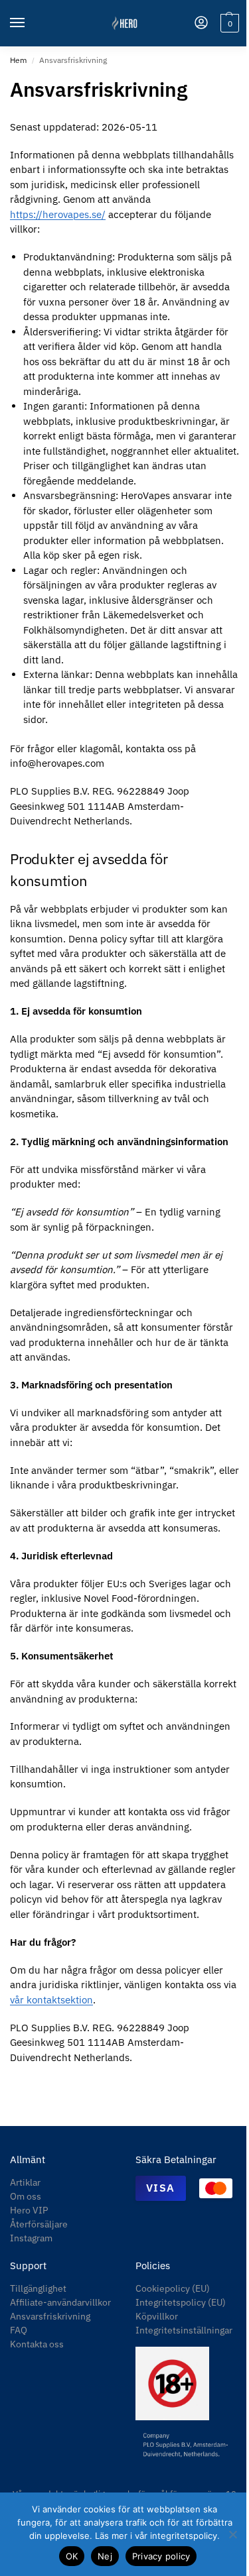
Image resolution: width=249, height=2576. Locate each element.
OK (72, 2556)
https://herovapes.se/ (58, 214)
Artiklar (25, 2182)
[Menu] (30, 23)
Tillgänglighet (38, 2288)
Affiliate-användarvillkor (60, 2302)
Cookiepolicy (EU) (173, 2288)
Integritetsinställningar (184, 2330)
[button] (228, 23)
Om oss (26, 2196)
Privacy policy (161, 2556)
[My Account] (201, 24)
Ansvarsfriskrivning (50, 2316)
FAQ (19, 2330)
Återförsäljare (39, 2224)
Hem (18, 60)
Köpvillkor (157, 2316)
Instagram (31, 2238)
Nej (105, 2556)
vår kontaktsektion (51, 2000)
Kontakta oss (37, 2344)
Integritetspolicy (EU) (181, 2302)
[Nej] (232, 2534)
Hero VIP (29, 2210)
